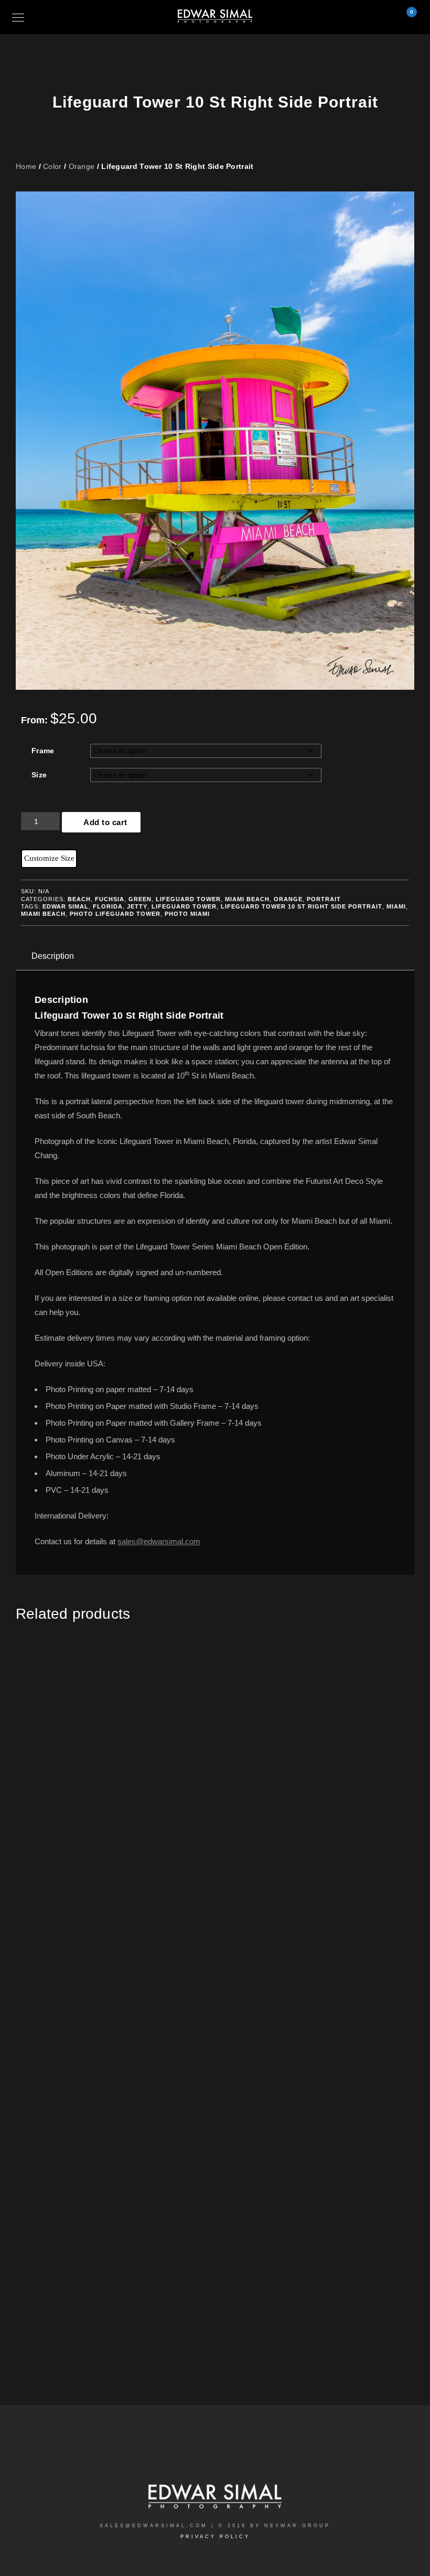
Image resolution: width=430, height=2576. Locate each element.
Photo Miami (187, 914)
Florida (108, 906)
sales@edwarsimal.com (159, 1541)
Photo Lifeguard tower (115, 914)
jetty (137, 906)
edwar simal (66, 906)
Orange (82, 166)
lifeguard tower (184, 906)
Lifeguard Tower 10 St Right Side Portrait (302, 906)
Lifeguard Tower (188, 899)
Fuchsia (110, 899)
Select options (115, 1835)
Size (39, 775)
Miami (396, 906)
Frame (43, 751)
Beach (79, 899)
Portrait (324, 899)
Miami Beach (247, 899)
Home (26, 166)
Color (52, 166)
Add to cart (105, 822)
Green (140, 899)
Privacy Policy (215, 2537)
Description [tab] (53, 956)
